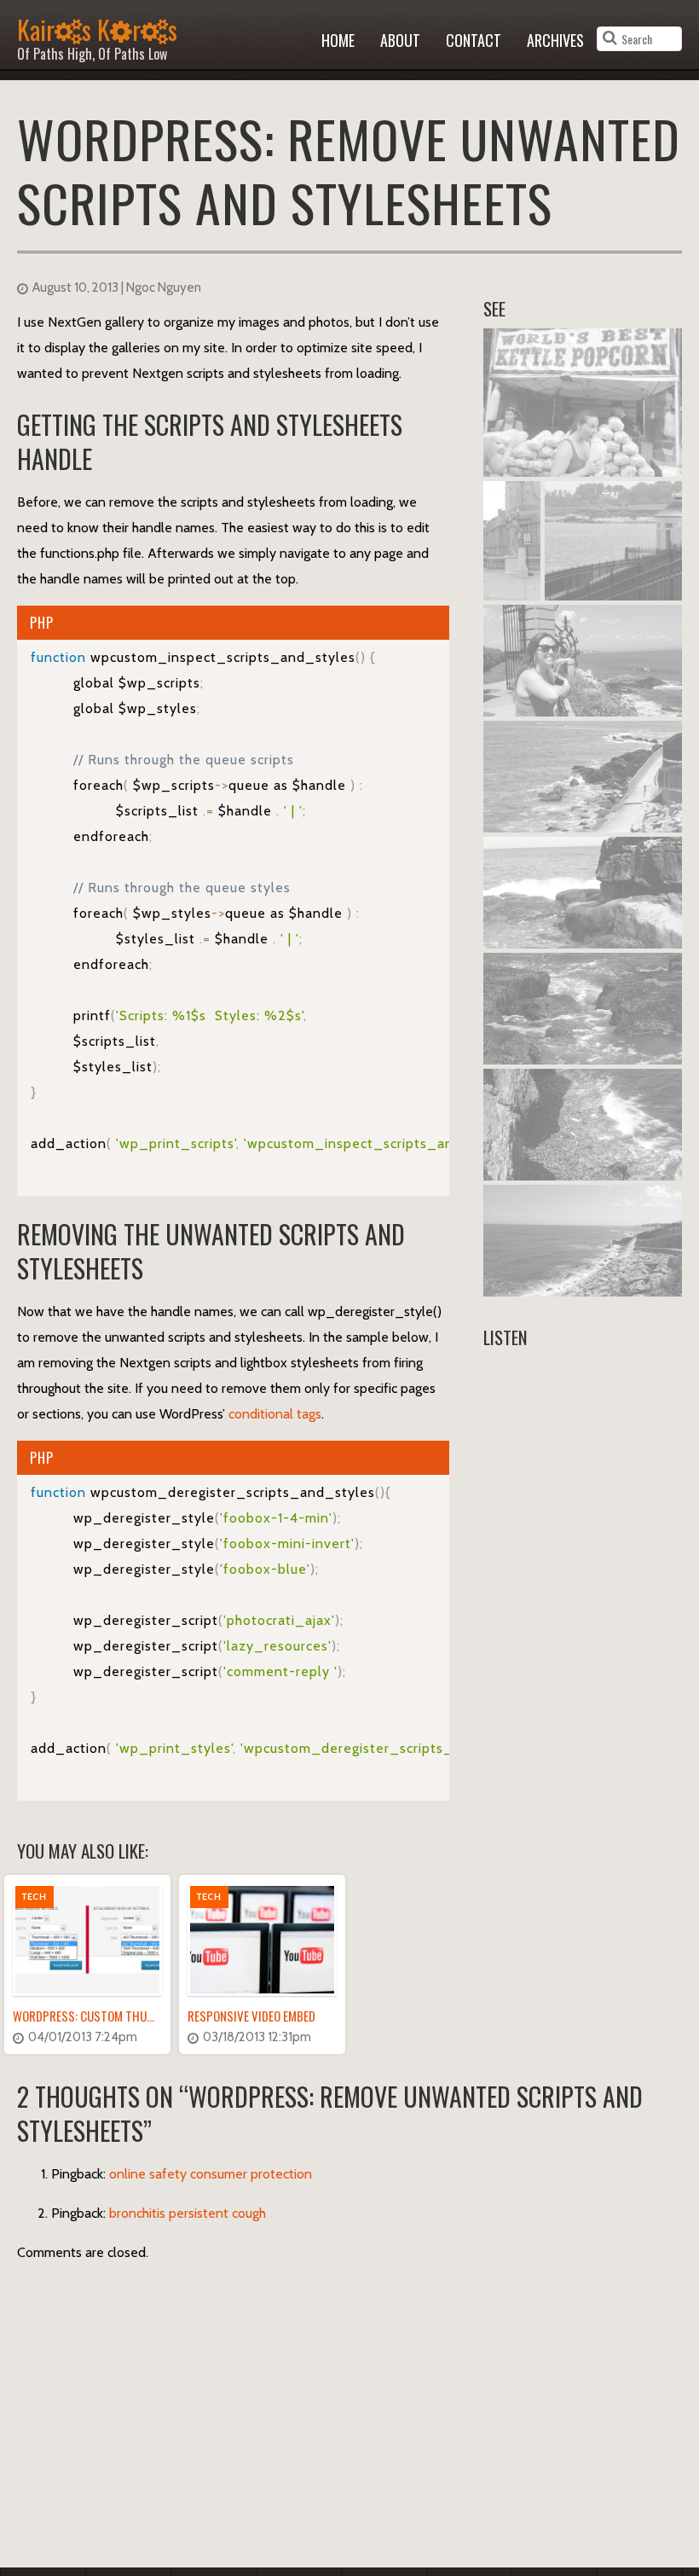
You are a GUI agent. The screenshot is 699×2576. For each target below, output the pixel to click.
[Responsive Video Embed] (262, 1940)
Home (338, 40)
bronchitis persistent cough (188, 2213)
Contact (474, 40)
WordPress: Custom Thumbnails (101, 2016)
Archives (555, 40)
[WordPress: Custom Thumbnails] (87, 1940)
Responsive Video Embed (251, 2016)
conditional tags (275, 1414)
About (400, 40)
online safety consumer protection (211, 2174)
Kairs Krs (97, 35)
